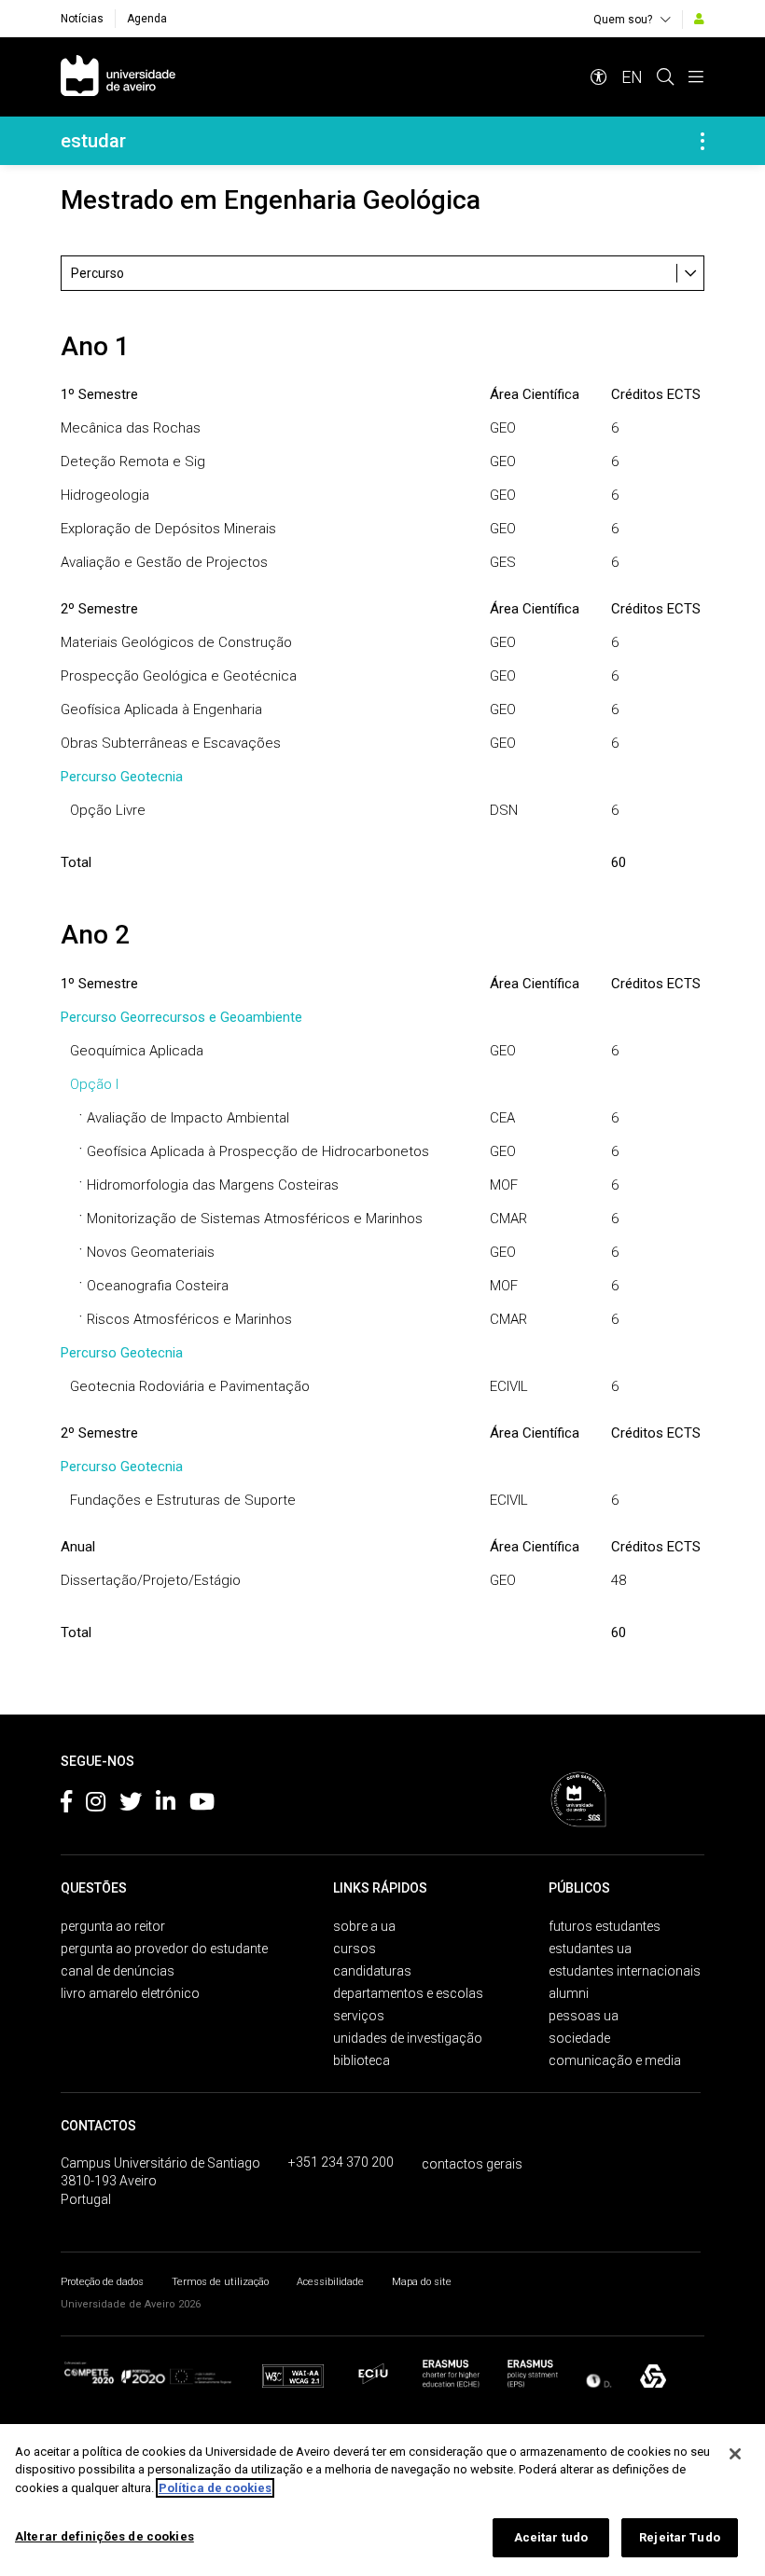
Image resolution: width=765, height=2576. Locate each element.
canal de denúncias (118, 1971)
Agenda (147, 19)
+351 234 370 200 (341, 2162)
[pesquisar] (665, 77)
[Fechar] (735, 2454)
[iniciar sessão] (699, 19)
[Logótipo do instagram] (96, 1805)
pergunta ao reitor (113, 1926)
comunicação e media (615, 2060)
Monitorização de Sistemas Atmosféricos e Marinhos (255, 1219)
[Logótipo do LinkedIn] (166, 1805)
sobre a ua (364, 1926)
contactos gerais (472, 2164)
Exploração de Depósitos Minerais (168, 529)
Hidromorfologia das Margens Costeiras (213, 1185)
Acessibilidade (330, 2282)
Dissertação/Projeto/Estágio (151, 1580)
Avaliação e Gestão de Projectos (164, 562)
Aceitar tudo (551, 2537)
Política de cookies (215, 2488)
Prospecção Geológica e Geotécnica (179, 676)
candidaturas (372, 1971)
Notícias (82, 19)
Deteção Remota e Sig (133, 461)
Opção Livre (108, 810)
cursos (355, 1949)
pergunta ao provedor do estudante (164, 1949)
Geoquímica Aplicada (137, 1051)
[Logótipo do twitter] (131, 1805)
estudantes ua (590, 1949)
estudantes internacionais (625, 1971)
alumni (569, 1993)
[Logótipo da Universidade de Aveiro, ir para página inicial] (118, 77)
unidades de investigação (408, 2038)
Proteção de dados (102, 2282)
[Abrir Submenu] (702, 141)
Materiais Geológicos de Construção (176, 642)
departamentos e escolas (408, 1993)
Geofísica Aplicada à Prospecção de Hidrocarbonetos (258, 1151)
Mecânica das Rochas (131, 428)
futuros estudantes (605, 1926)
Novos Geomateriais (151, 1252)
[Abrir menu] (696, 77)
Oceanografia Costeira (158, 1286)
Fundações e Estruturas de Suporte (183, 1500)
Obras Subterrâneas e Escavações (171, 743)
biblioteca (362, 2060)
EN (632, 77)
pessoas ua (584, 2016)
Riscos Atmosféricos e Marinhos (189, 1319)
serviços (359, 2016)
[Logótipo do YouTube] (202, 1805)
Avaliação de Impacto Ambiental (188, 1118)
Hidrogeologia (105, 495)
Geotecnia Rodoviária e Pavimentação (190, 1386)
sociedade (579, 2038)
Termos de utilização (220, 2282)
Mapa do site (422, 2282)
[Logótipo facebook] (66, 1805)
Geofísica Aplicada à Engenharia (161, 709)
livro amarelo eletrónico (130, 1993)
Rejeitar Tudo (680, 2537)
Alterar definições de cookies (104, 2536)
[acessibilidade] (599, 77)
